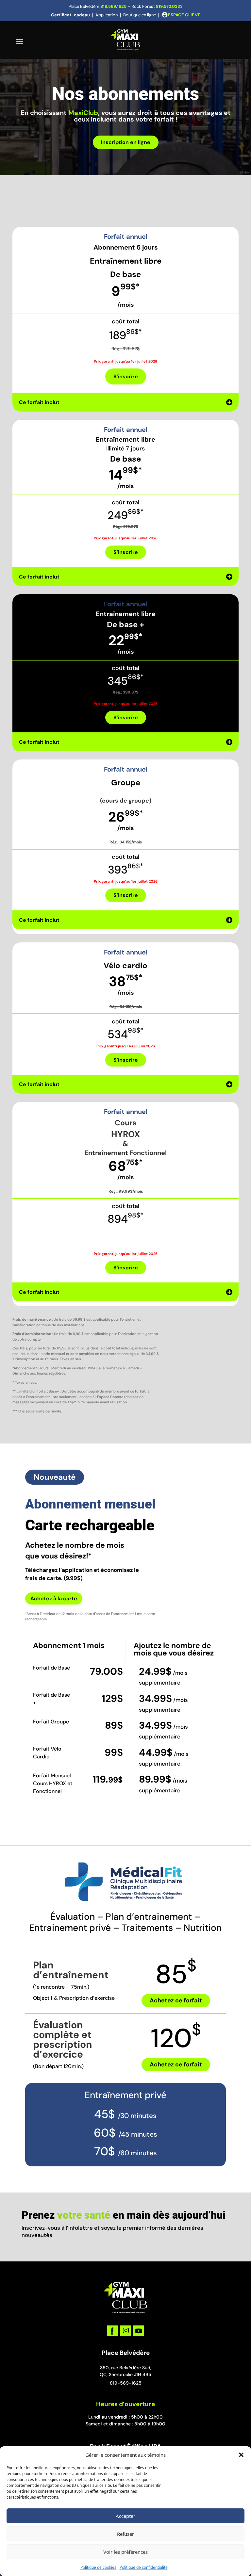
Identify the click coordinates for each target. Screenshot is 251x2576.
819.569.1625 (113, 6)
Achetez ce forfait (176, 2000)
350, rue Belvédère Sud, (126, 2368)
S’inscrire (126, 376)
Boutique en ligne (140, 15)
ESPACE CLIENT (184, 15)
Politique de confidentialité (144, 2567)
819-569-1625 (126, 2383)
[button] (241, 2455)
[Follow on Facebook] (112, 2331)
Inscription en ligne (126, 142)
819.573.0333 (169, 6)
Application (107, 15)
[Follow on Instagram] (125, 2331)
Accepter (125, 2516)
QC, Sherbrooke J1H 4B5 (125, 2374)
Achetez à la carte (54, 1598)
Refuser (125, 2534)
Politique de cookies (98, 2567)
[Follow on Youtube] (139, 2331)
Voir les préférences (125, 2552)
